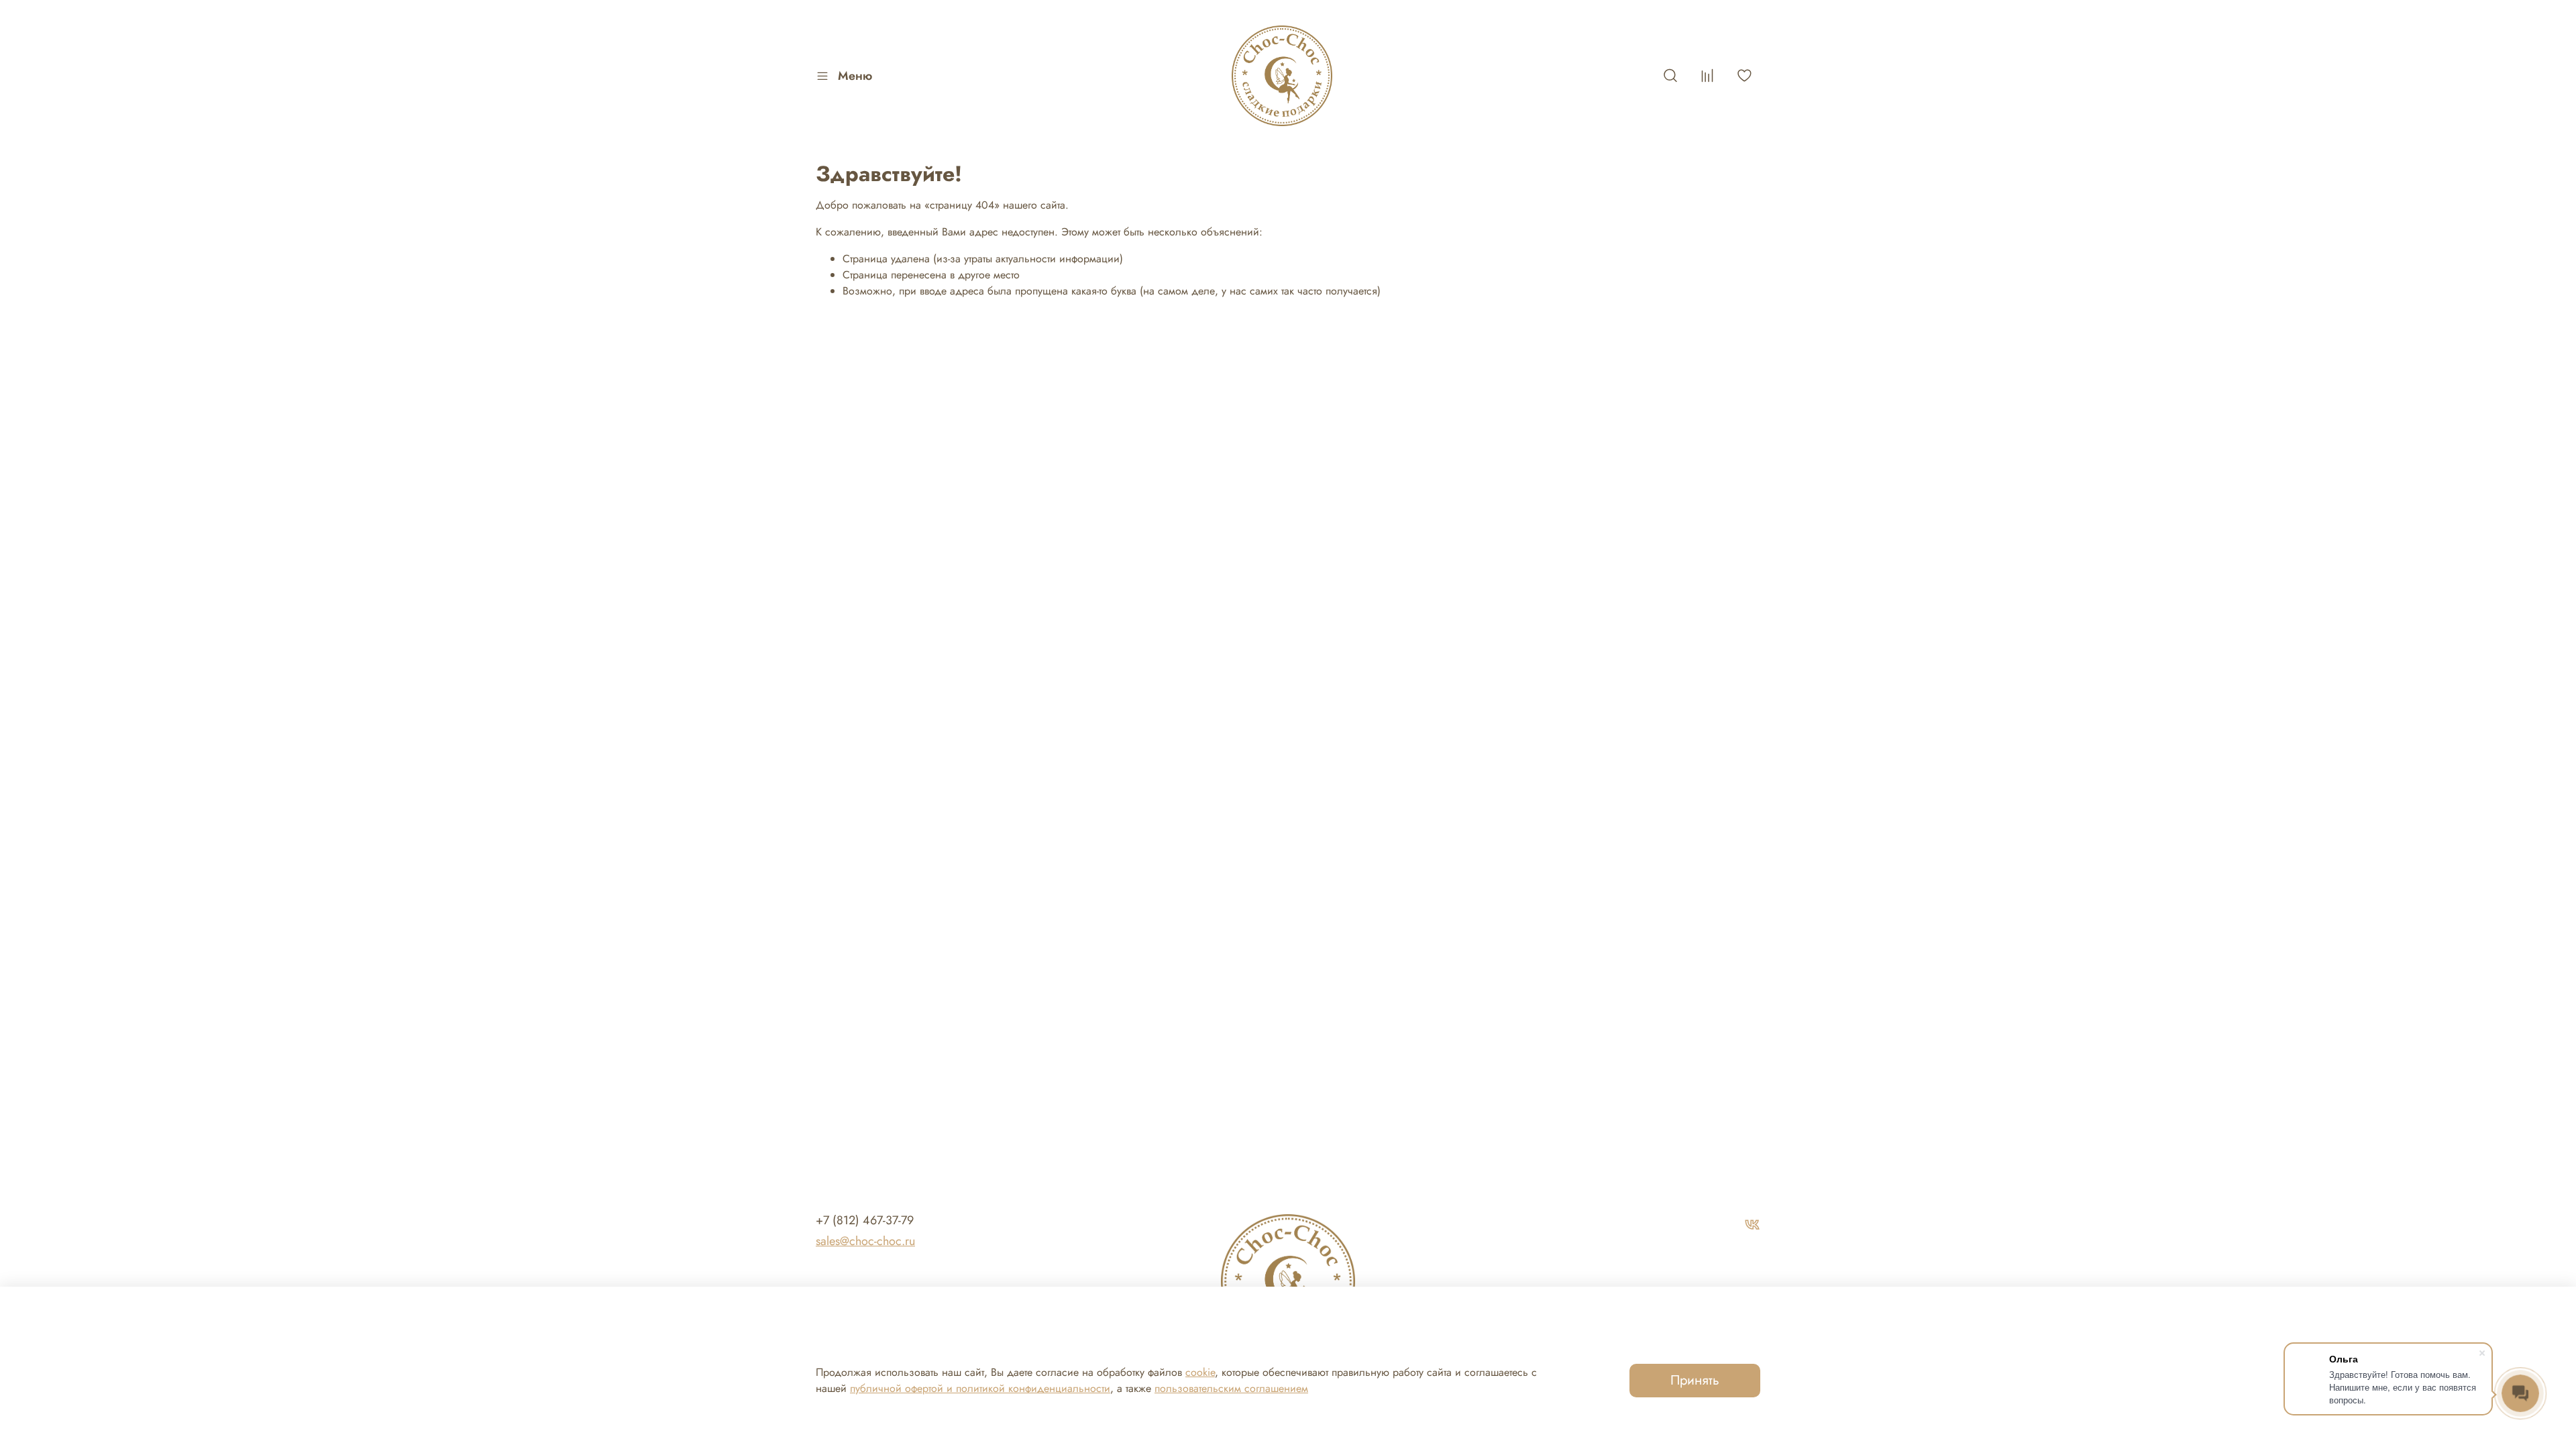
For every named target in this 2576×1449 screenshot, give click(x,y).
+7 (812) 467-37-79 (865, 1220)
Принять (1695, 1380)
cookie (1200, 1372)
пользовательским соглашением (1231, 1388)
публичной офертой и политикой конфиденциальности (980, 1388)
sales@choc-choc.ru (865, 1241)
